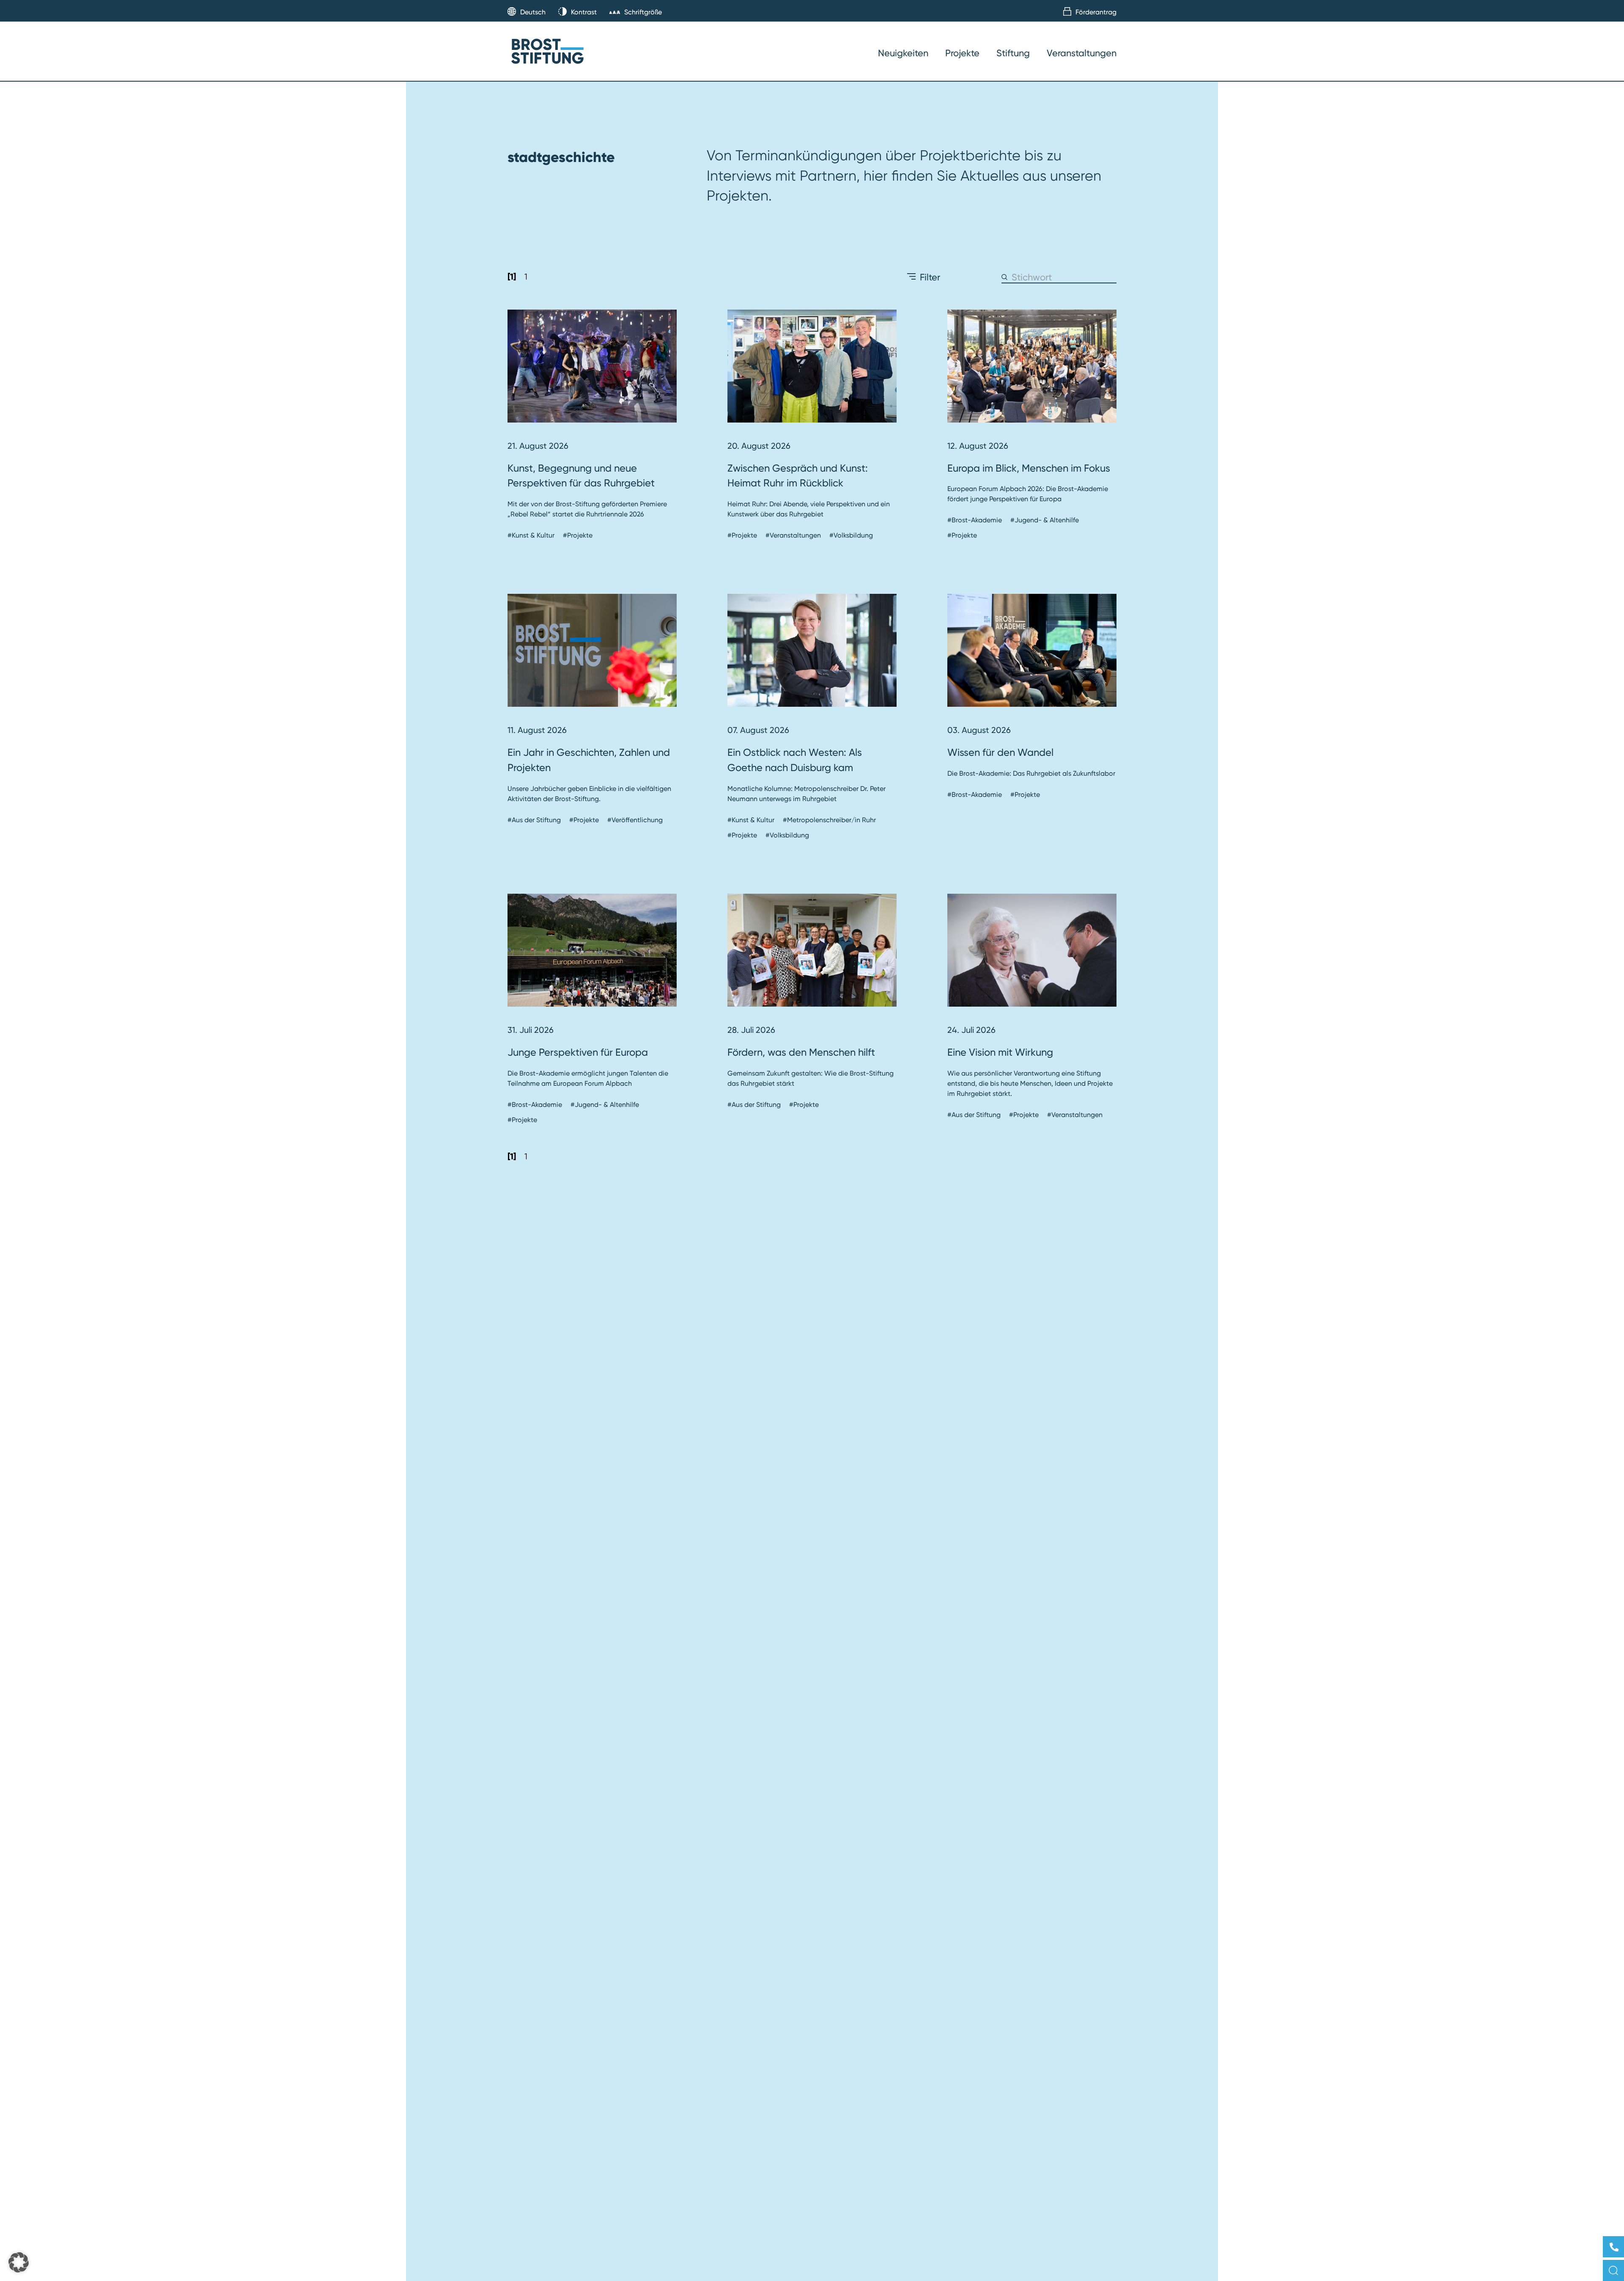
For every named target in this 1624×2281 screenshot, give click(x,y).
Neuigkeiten (903, 53)
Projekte (962, 53)
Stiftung (1013, 53)
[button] (19, 2262)
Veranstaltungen (1082, 53)
